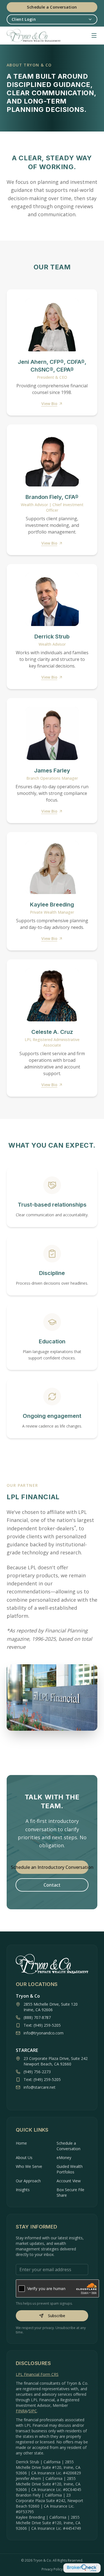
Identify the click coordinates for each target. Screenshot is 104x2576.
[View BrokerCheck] (82, 2568)
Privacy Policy (52, 2569)
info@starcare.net (40, 2087)
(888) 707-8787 (37, 2017)
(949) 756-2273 (37, 2072)
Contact (52, 1885)
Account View (69, 2181)
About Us (24, 2158)
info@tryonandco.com (44, 2033)
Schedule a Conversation (52, 7)
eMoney (64, 2158)
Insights (23, 2190)
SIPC (33, 2411)
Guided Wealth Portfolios (70, 2169)
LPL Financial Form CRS (37, 2374)
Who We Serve (29, 2166)
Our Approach (28, 2181)
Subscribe (57, 2316)
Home (21, 2143)
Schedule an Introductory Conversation (52, 1867)
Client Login (24, 19)
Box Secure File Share (70, 2192)
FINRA (21, 2411)
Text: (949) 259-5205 (42, 2025)
